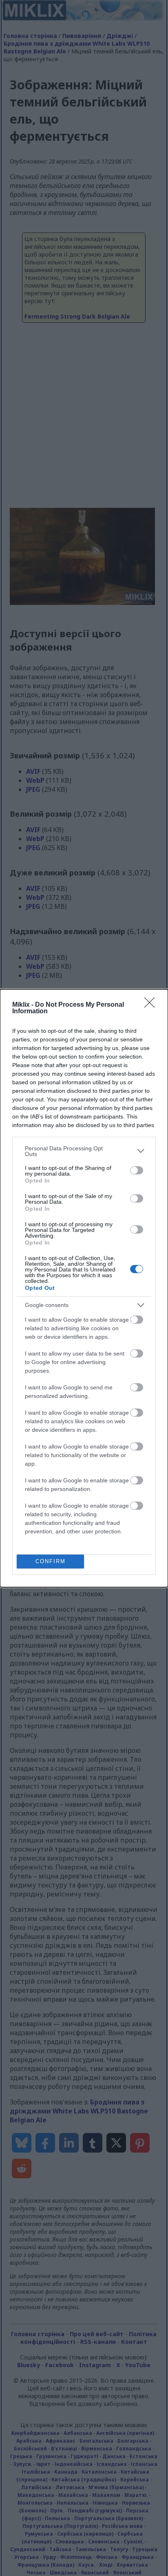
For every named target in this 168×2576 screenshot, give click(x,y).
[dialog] (84, 1288)
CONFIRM (51, 1561)
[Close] (152, 1005)
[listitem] (84, 1151)
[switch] (137, 1170)
